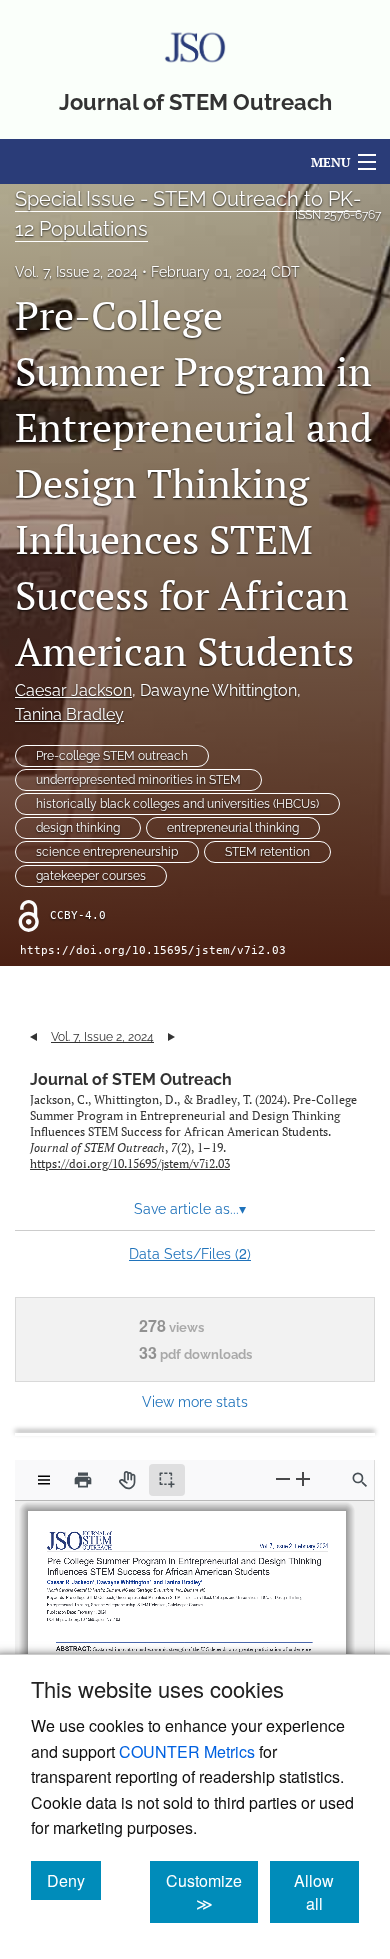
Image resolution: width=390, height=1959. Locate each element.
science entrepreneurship (107, 852)
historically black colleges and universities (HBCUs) (177, 804)
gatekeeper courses (91, 876)
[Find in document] (360, 1480)
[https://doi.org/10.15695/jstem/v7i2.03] (92, 1610)
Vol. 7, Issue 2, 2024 (76, 272)
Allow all (326, 1892)
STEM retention (267, 852)
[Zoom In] (303, 1479)
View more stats (195, 1401)
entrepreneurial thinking (233, 828)
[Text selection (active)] (167, 1480)
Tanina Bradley (69, 714)
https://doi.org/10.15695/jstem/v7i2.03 (153, 950)
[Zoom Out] (283, 1479)
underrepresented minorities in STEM (138, 780)
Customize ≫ (212, 1892)
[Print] (83, 1480)
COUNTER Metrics (187, 1751)
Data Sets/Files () (190, 1253)
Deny (74, 1880)
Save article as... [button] (190, 1209)
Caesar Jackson (73, 690)
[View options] (44, 1480)
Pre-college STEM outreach (112, 756)
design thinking (78, 828)
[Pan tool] (127, 1480)
